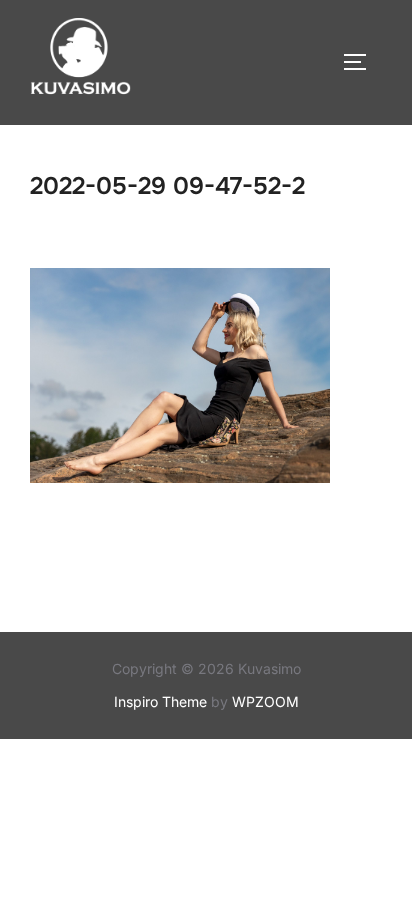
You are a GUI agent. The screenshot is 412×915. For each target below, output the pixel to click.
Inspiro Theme (160, 701)
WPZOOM (265, 701)
